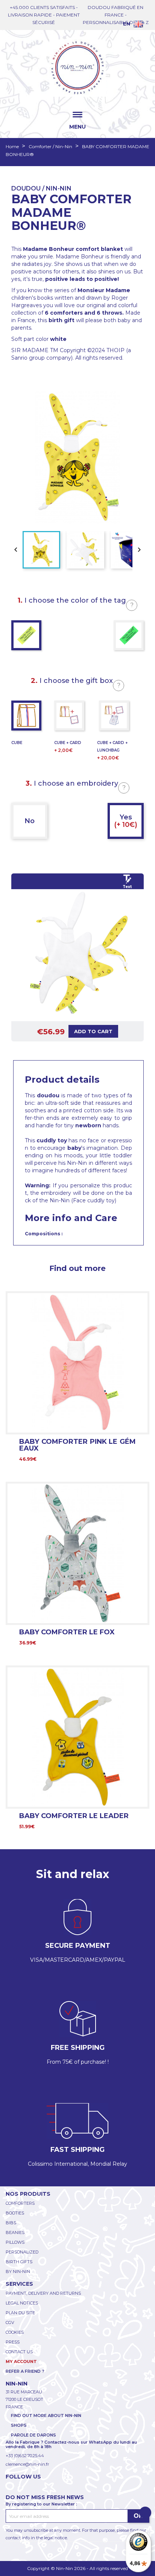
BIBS (11, 2223)
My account (21, 2361)
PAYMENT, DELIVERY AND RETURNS (43, 2293)
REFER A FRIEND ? (25, 2371)
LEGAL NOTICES (22, 2303)
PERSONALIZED (22, 2252)
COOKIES (15, 2332)
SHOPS (19, 2425)
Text (127, 887)
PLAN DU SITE (20, 2313)
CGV (10, 2322)
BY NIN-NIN (18, 2271)
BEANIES (15, 2232)
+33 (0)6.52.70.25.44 (25, 2456)
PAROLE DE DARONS (33, 2435)
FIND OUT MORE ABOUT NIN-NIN (46, 2415)
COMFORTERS (20, 2203)
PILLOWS (15, 2242)
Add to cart (93, 1031)
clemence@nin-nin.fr (27, 2464)
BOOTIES (15, 2213)
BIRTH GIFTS (19, 2262)
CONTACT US (19, 2352)
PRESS (13, 2342)
